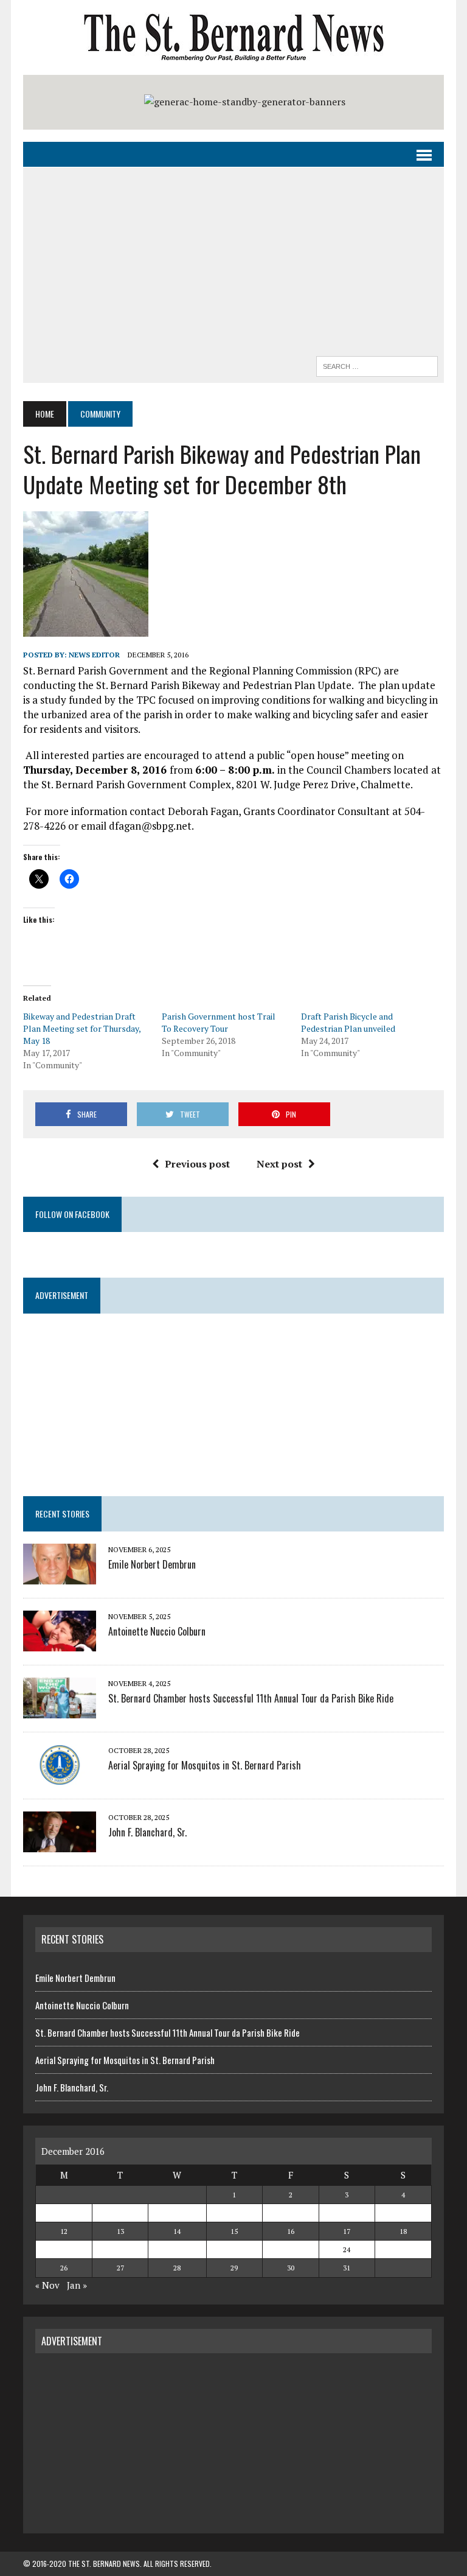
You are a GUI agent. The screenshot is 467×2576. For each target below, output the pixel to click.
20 (120, 2249)
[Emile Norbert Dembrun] (60, 1576)
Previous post (197, 1164)
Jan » (77, 2285)
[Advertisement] (234, 265)
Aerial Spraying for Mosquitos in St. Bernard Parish (205, 1765)
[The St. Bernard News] (233, 37)
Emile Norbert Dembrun (152, 1564)
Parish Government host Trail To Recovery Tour (219, 1022)
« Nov (47, 2285)
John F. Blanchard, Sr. (147, 1832)
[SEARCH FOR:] (377, 365)
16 (291, 2231)
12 (64, 2231)
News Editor (94, 655)
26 (64, 2268)
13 (120, 2231)
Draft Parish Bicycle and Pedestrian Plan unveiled (348, 1022)
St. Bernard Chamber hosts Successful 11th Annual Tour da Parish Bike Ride (251, 1698)
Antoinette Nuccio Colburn (157, 1631)
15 (234, 2231)
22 (234, 2249)
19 (64, 2249)
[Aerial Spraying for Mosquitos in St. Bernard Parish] (60, 1777)
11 (403, 2213)
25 (403, 2249)
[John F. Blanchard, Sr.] (60, 1844)
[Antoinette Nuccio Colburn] (60, 1643)
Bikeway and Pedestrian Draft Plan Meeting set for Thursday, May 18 (82, 1028)
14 (177, 2231)
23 (291, 2249)
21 (177, 2249)
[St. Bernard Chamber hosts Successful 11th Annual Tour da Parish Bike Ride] (60, 1710)
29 (234, 2268)
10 (347, 2213)
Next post (279, 1164)
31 (347, 2268)
